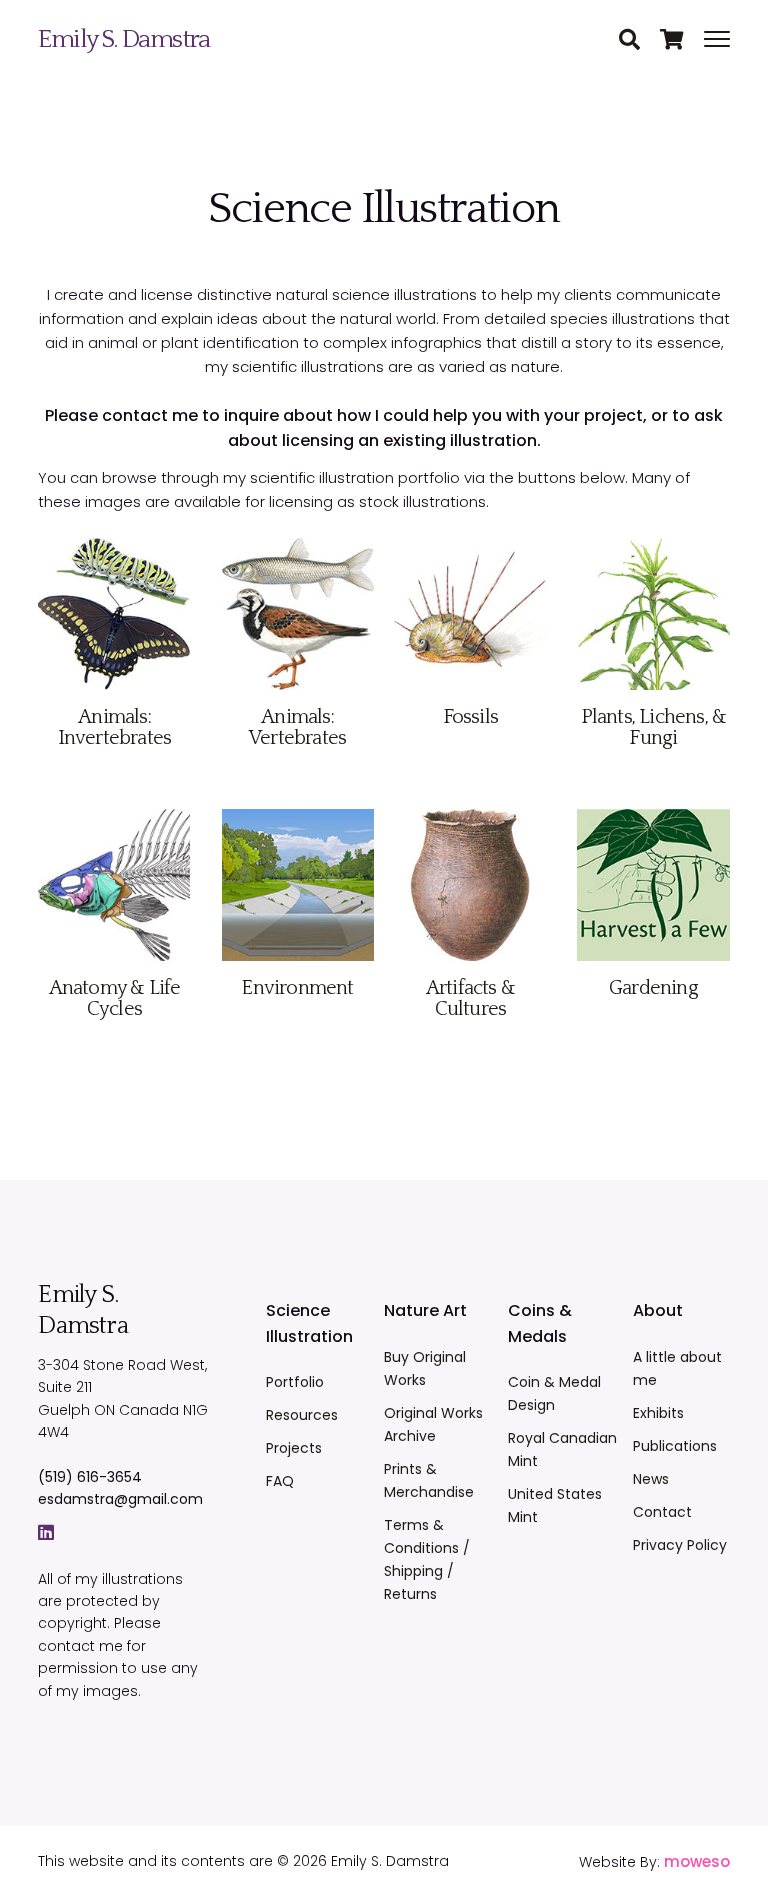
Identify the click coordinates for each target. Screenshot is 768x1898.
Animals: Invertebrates (115, 727)
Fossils (470, 717)
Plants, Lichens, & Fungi (654, 727)
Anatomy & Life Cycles (115, 998)
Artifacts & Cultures (470, 998)
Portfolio (295, 1382)
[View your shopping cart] (682, 41)
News (651, 1479)
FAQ (280, 1481)
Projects (294, 1448)
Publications (675, 1446)
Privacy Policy (680, 1545)
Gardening (653, 988)
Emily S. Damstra (123, 39)
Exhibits (658, 1413)
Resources (302, 1415)
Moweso (697, 1861)
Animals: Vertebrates (297, 727)
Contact (662, 1512)
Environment (297, 988)
